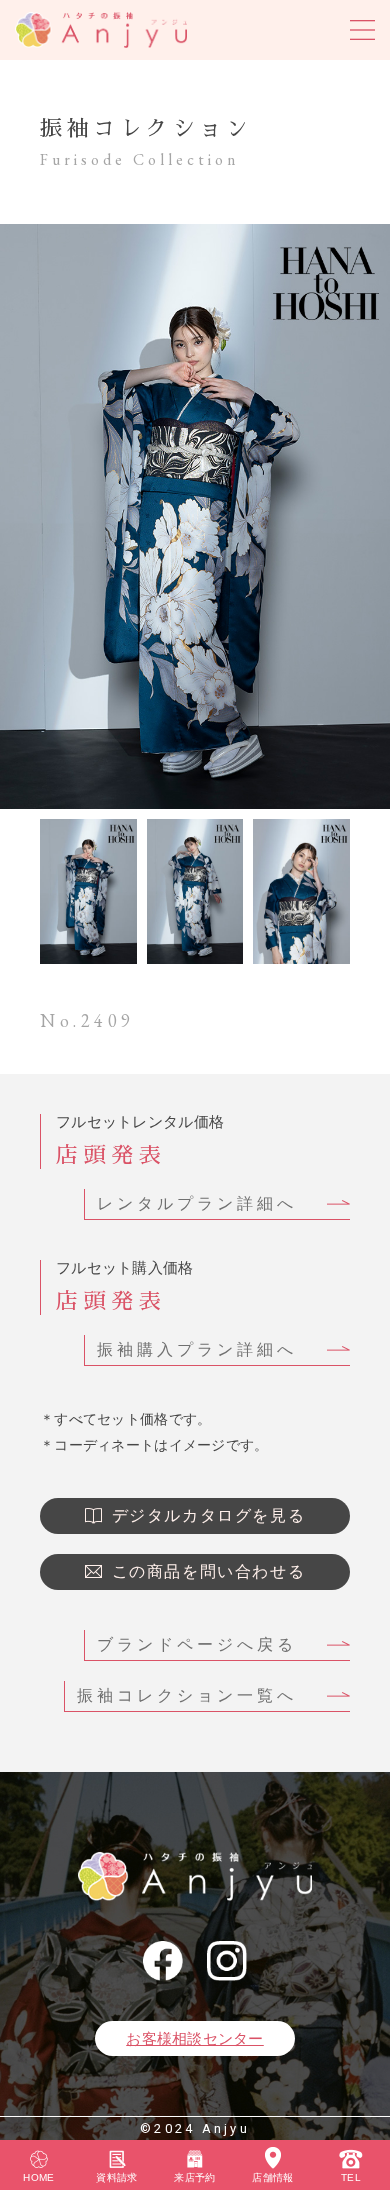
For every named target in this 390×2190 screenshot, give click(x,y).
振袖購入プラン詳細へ (197, 1349)
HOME (38, 2177)
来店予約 (194, 2177)
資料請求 (116, 2177)
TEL (351, 2177)
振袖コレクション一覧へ (187, 1695)
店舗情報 (272, 2177)
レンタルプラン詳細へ (197, 1203)
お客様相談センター (195, 2038)
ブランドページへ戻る (197, 1644)
